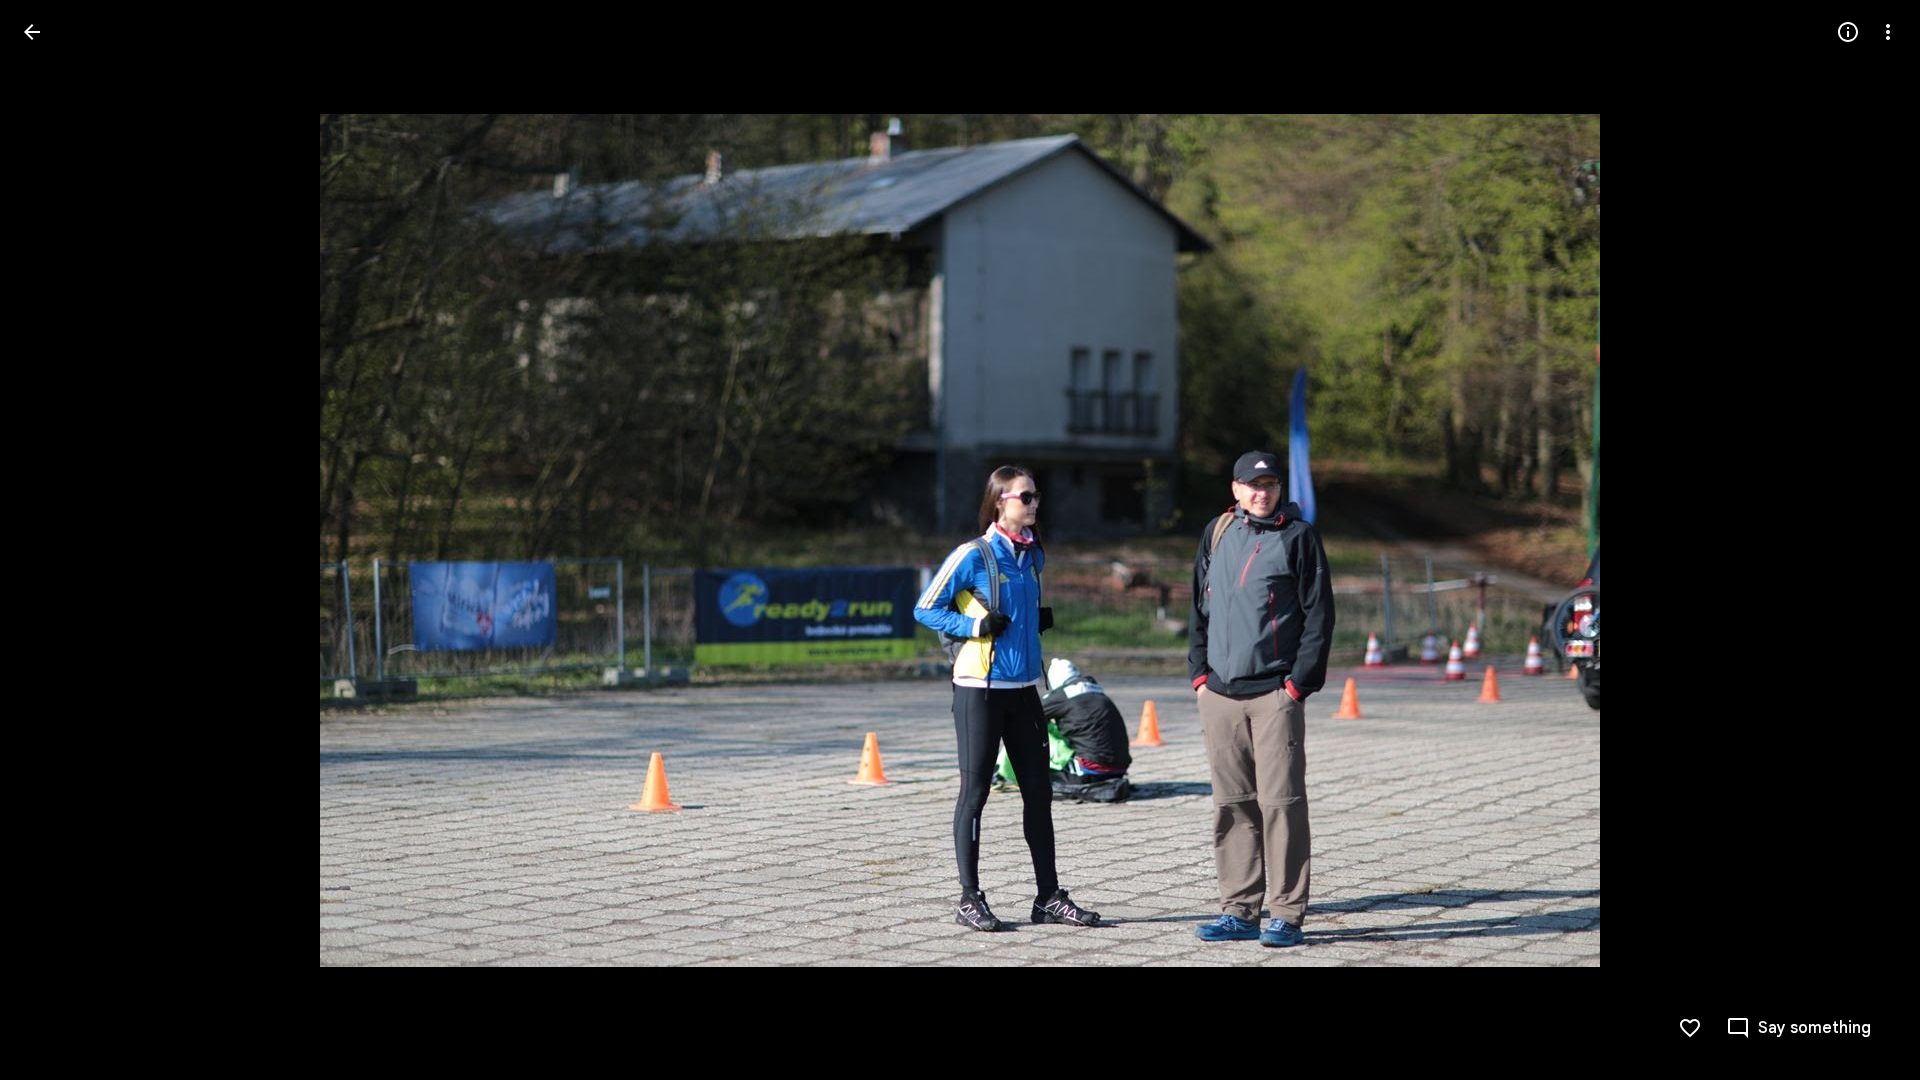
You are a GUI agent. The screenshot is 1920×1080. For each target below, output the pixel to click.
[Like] (1690, 1028)
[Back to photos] (32, 32)
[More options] (1888, 32)
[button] (56, 540)
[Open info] (1848, 32)
